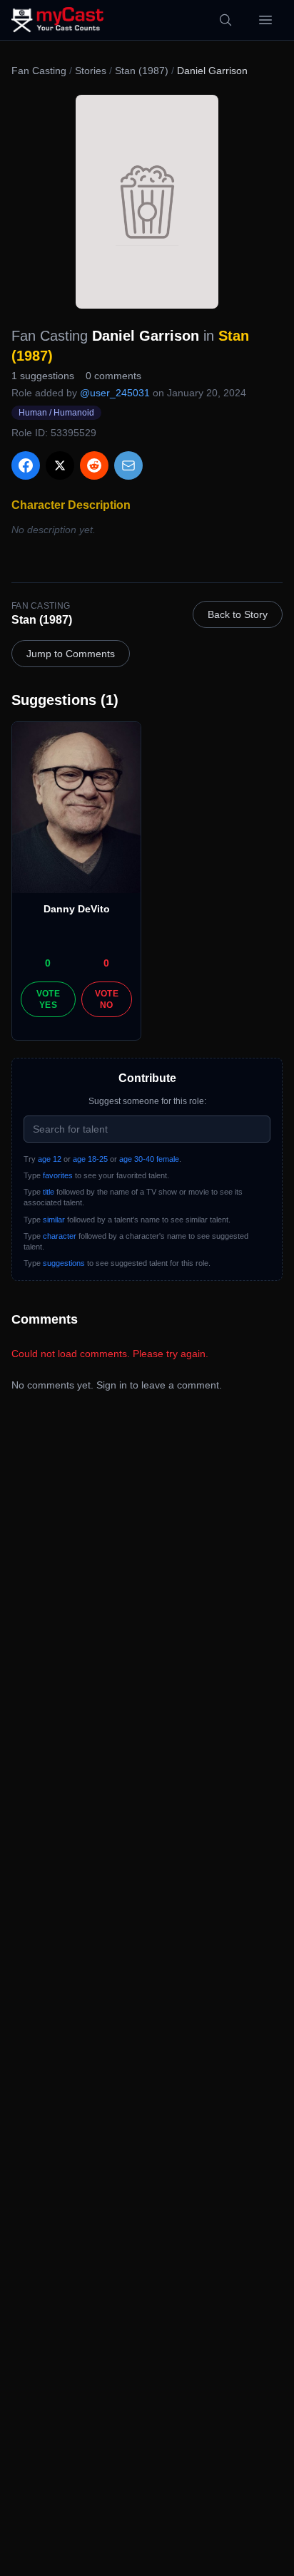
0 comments (113, 376)
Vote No (107, 999)
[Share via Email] (128, 465)
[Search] (225, 20)
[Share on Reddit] (94, 465)
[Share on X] (60, 465)
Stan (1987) (142, 71)
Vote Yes (48, 999)
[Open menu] (265, 20)
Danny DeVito (77, 909)
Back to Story (238, 614)
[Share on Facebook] (26, 465)
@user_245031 (115, 393)
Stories (91, 71)
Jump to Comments (71, 654)
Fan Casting (39, 71)
